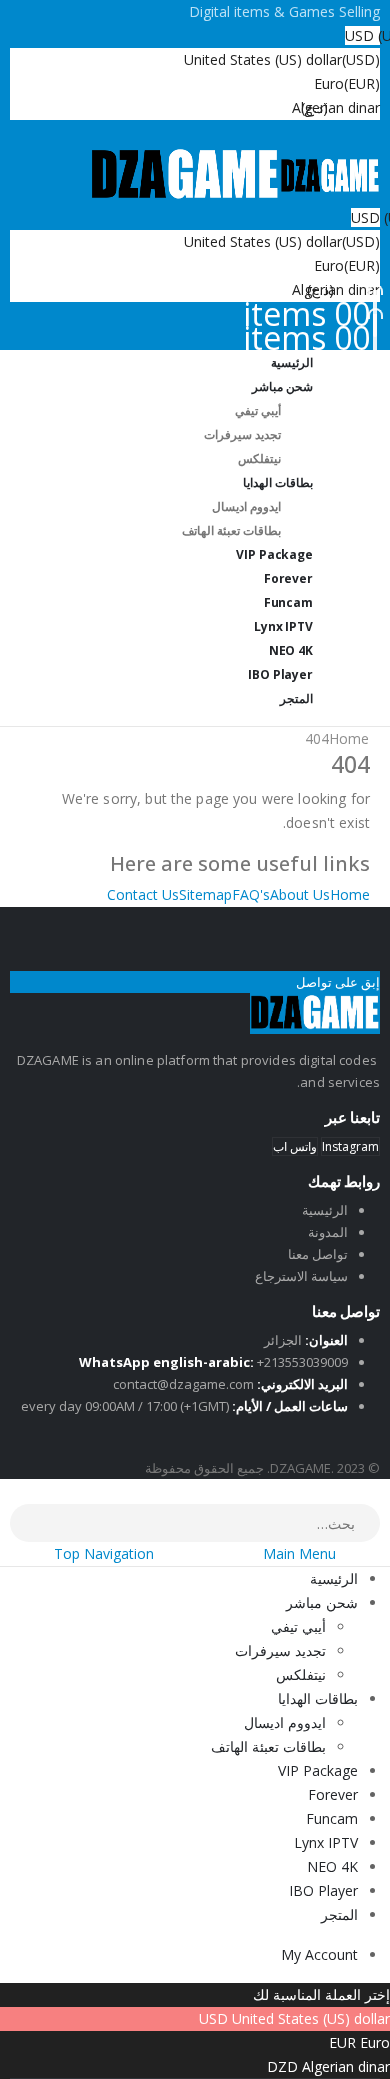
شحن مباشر (282, 386)
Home (350, 894)
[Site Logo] (235, 174)
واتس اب (295, 1146)
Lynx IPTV (326, 1842)
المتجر (296, 698)
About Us (300, 894)
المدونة (328, 1232)
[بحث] (24, 1525)
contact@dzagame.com (183, 1384)
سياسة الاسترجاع (301, 1276)
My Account (319, 1954)
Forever (333, 1794)
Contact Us (143, 894)
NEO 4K (332, 1866)
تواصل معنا (318, 1254)
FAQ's (251, 894)
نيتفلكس (301, 1674)
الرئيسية (325, 1210)
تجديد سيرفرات (242, 434)
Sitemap (205, 894)
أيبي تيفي (258, 410)
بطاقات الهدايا (278, 482)
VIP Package (318, 1770)
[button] (378, 1490)
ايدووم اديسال (246, 506)
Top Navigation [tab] (104, 1553)
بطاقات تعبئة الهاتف (231, 530)
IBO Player (323, 1890)
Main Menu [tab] (299, 1553)
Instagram (350, 1146)
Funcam (332, 1818)
